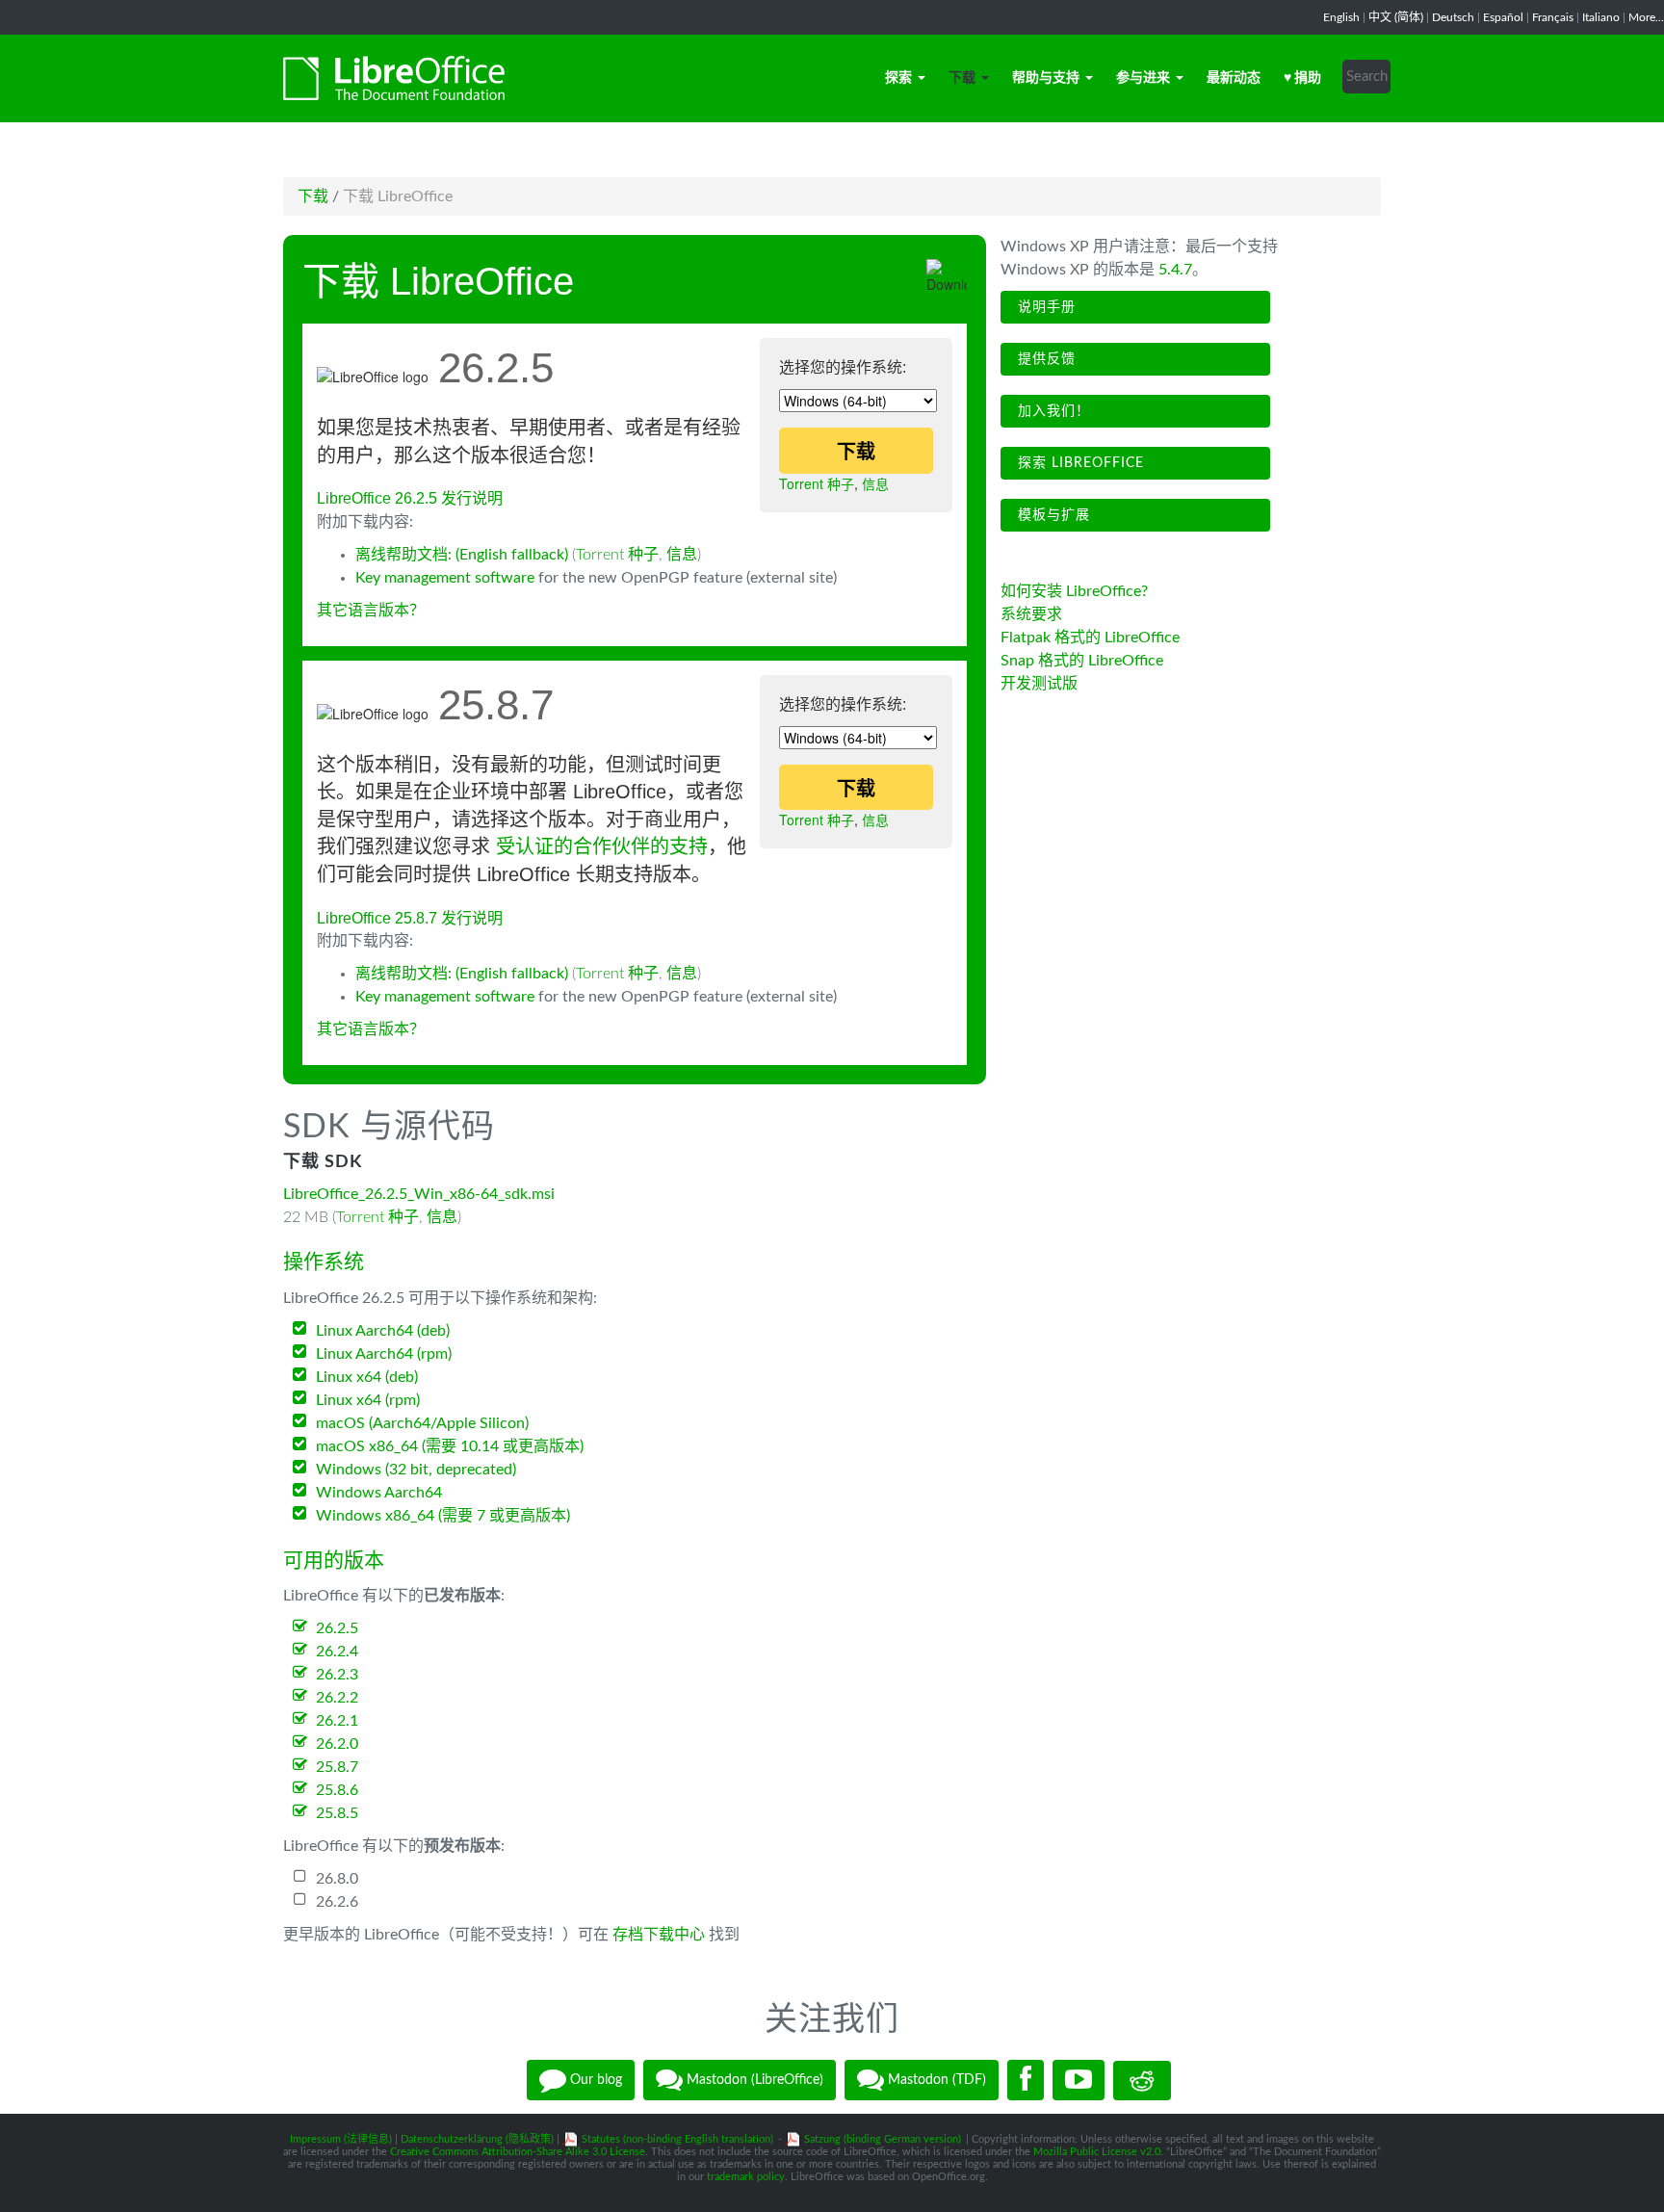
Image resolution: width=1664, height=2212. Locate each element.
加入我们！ (1052, 411)
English (1341, 17)
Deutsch (1453, 17)
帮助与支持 (1046, 78)
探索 (898, 78)
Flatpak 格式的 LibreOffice (1090, 638)
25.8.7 (337, 1767)
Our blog (594, 2080)
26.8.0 (337, 1879)
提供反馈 (1044, 359)
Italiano (1601, 17)
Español (1503, 17)
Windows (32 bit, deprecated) (416, 1470)
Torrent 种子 (817, 483)
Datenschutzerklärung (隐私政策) (477, 2139)
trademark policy (746, 2177)
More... (1646, 17)
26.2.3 (337, 1675)
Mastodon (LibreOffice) (753, 2080)
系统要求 (1031, 614)
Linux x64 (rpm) (368, 1400)
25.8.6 (337, 1790)
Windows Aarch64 (379, 1493)
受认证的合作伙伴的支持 (602, 846)
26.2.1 (337, 1721)
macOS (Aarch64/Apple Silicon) (422, 1423)
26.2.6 (337, 1902)
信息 (875, 483)
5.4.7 (1175, 270)
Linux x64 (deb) (367, 1377)
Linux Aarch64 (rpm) (384, 1354)
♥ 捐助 (1302, 78)
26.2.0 (337, 1744)
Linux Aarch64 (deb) (383, 1331)
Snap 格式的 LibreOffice (1082, 661)
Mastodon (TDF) (935, 2080)
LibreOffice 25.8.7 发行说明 (410, 918)
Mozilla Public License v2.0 (1097, 2152)
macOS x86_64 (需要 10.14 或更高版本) (450, 1446)
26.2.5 (337, 1628)
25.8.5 (337, 1813)
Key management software (445, 578)
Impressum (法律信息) (341, 2139)
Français (1553, 17)
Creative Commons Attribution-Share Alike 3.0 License (518, 2152)
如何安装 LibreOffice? (1074, 591)
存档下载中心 (659, 1935)
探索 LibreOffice (1079, 463)
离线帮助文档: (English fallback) (462, 555)
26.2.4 (337, 1652)
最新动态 (1234, 78)
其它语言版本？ (371, 611)
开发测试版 (1039, 684)
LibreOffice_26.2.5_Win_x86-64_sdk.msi (419, 1194)
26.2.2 (337, 1698)
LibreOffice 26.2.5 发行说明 (410, 498)
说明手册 (1044, 307)
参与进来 (1143, 78)
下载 (962, 78)
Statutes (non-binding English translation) (677, 2139)
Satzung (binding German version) (883, 2139)
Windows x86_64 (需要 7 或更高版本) (443, 1516)
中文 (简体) (1396, 17)
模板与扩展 (1052, 515)
